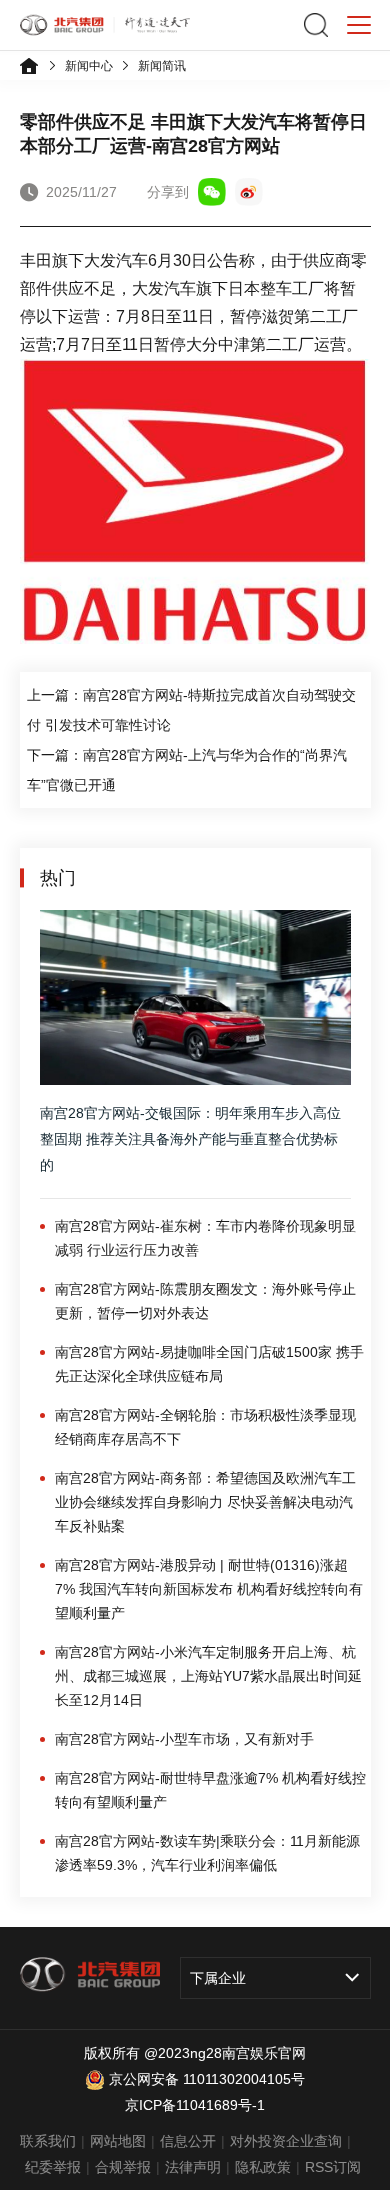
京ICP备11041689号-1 (195, 2105)
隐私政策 (263, 2167)
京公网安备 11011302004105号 (207, 2079)
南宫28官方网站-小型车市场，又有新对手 (184, 1739)
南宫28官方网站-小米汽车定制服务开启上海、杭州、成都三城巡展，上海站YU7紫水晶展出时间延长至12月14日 (208, 1676)
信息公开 (188, 2141)
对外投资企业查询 (286, 2141)
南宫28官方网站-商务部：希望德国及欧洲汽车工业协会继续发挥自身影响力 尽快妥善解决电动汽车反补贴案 (205, 1502)
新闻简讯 (162, 66)
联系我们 (48, 2141)
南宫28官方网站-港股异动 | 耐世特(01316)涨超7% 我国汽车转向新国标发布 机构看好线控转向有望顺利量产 (209, 1589)
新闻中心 (89, 66)
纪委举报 (53, 2167)
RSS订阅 (333, 2167)
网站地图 (118, 2141)
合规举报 (123, 2167)
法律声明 (193, 2167)
